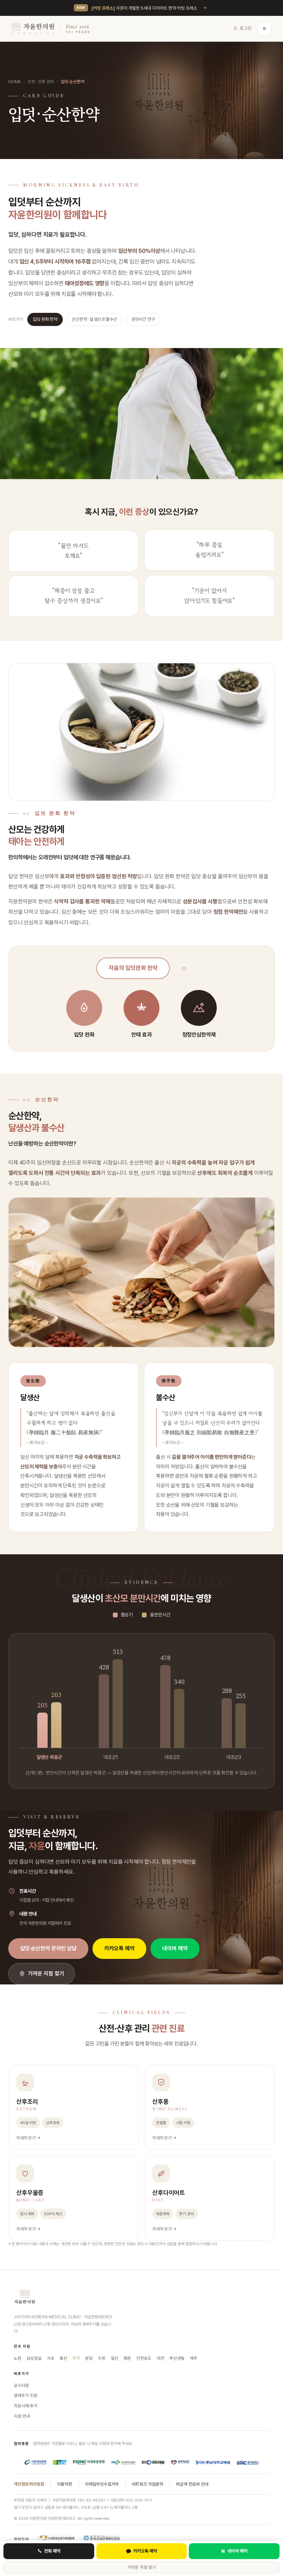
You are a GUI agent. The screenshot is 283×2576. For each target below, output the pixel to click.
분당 (89, 2358)
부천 (76, 2358)
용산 (64, 2358)
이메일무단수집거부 (102, 2484)
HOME (14, 82)
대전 (160, 2358)
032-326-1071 (139, 2500)
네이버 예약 (175, 1948)
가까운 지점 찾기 (46, 1974)
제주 (194, 2358)
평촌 (127, 2358)
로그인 (246, 28)
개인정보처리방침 (29, 2484)
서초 (51, 2358)
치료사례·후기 (26, 2406)
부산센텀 (177, 2358)
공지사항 (21, 2385)
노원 (18, 2358)
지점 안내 (22, 2416)
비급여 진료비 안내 (192, 2484)
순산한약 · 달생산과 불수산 (94, 319)
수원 (102, 2358)
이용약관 (65, 2484)
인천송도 (144, 2358)
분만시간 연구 (143, 319)
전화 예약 (52, 2551)
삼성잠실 (34, 2358)
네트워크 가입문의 (148, 2484)
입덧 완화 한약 (45, 319)
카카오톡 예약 (119, 1948)
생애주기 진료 (26, 2395)
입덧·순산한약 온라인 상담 (48, 1948)
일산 (115, 2358)
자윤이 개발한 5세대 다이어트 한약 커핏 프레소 (144, 8)
